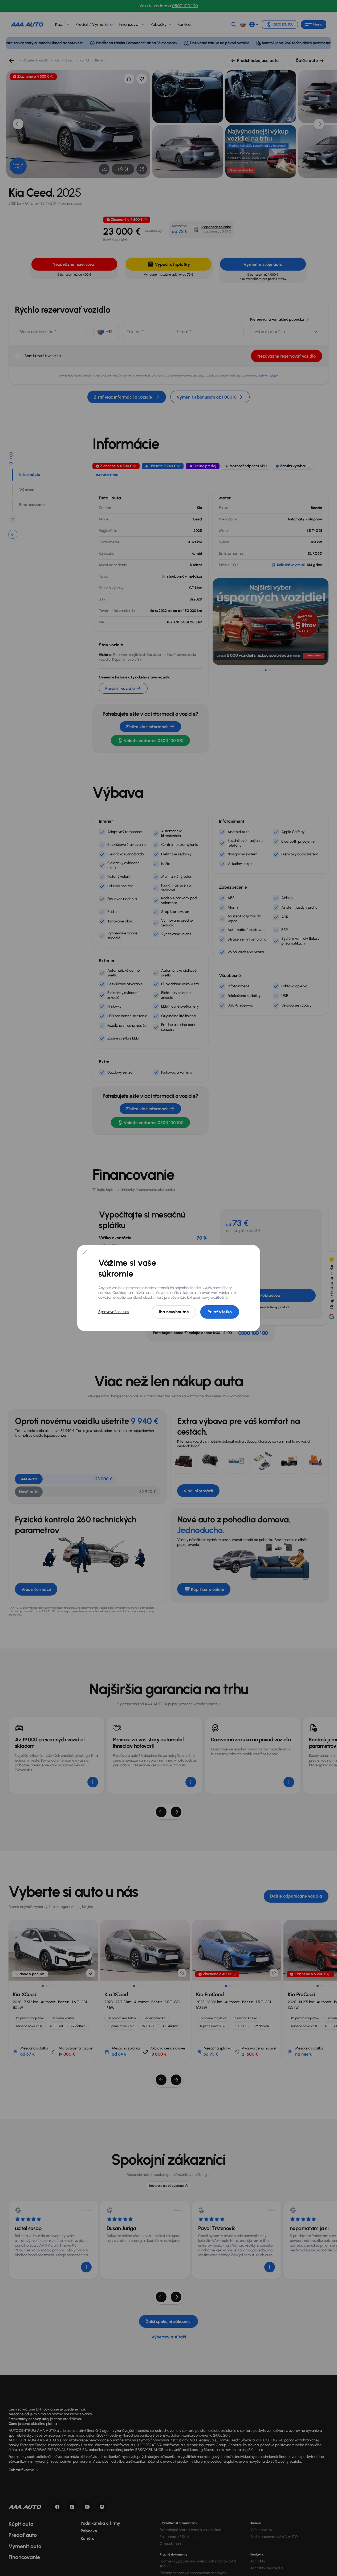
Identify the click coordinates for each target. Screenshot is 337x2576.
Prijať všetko (220, 1312)
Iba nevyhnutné (174, 1312)
